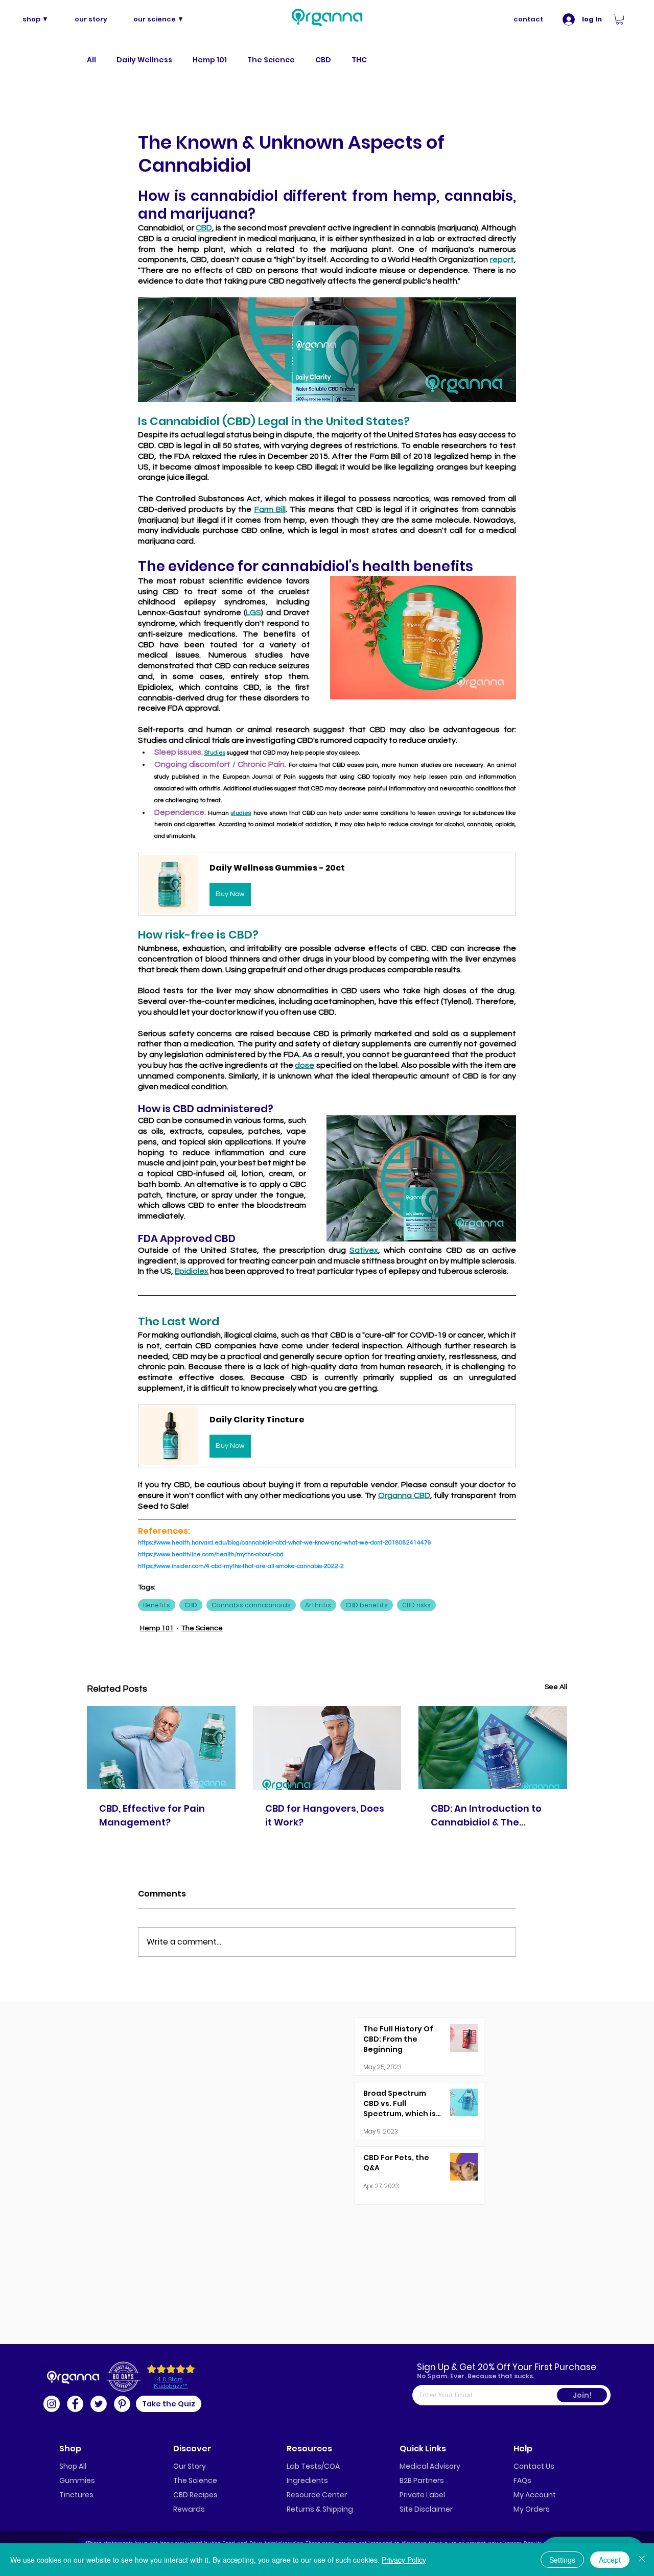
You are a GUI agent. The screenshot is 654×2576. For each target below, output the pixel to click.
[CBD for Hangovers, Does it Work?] (327, 1748)
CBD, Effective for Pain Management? (152, 1815)
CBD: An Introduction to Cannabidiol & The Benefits (486, 1816)
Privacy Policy (404, 2560)
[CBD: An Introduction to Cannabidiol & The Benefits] (493, 1748)
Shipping (338, 2509)
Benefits (157, 1605)
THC (359, 60)
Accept (610, 2560)
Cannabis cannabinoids (251, 1605)
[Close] (642, 2560)
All (91, 60)
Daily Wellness (144, 60)
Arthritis (318, 1605)
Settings (562, 2560)
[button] (620, 19)
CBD (323, 60)
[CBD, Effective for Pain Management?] (161, 1748)
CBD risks (416, 1605)
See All (556, 1687)
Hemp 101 (210, 60)
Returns (300, 2509)
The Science (271, 60)
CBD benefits (367, 1605)
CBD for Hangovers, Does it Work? (325, 1815)
